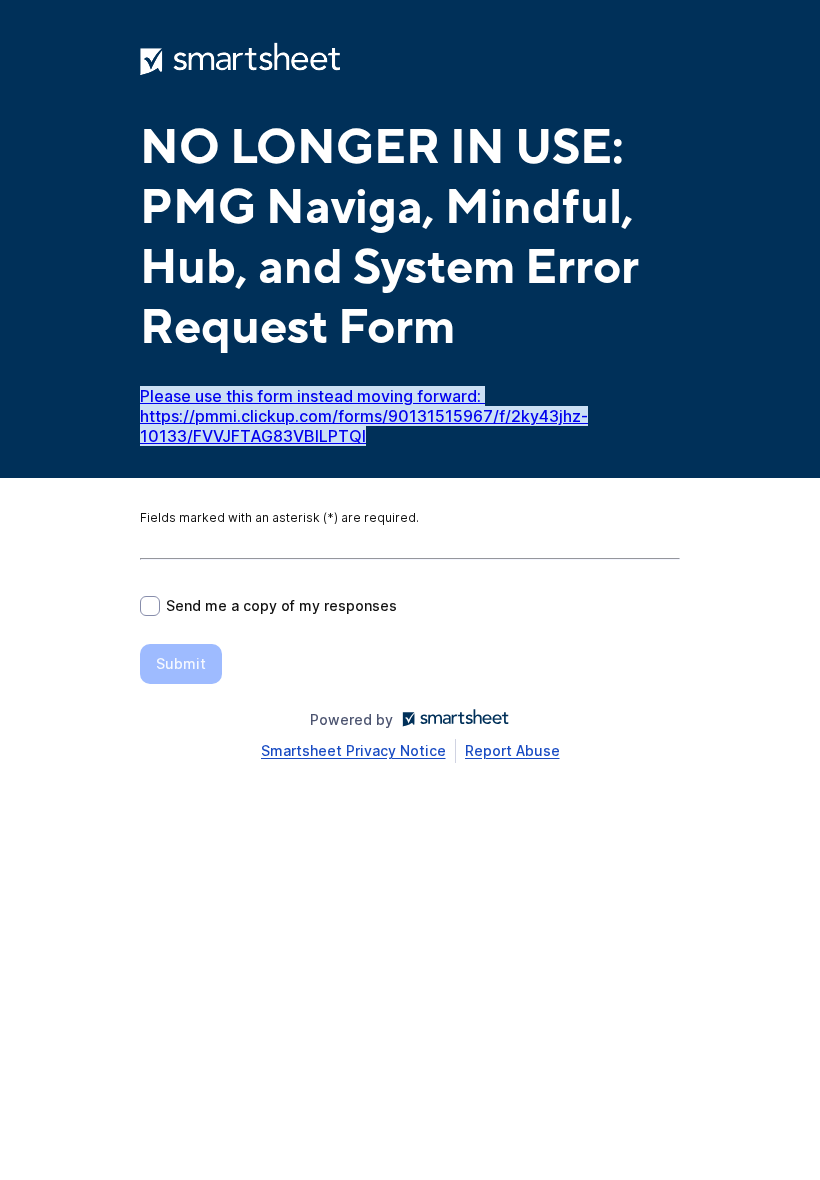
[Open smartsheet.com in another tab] (451, 719)
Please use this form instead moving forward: (312, 396)
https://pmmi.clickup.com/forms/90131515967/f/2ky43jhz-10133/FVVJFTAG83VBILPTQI (364, 426)
